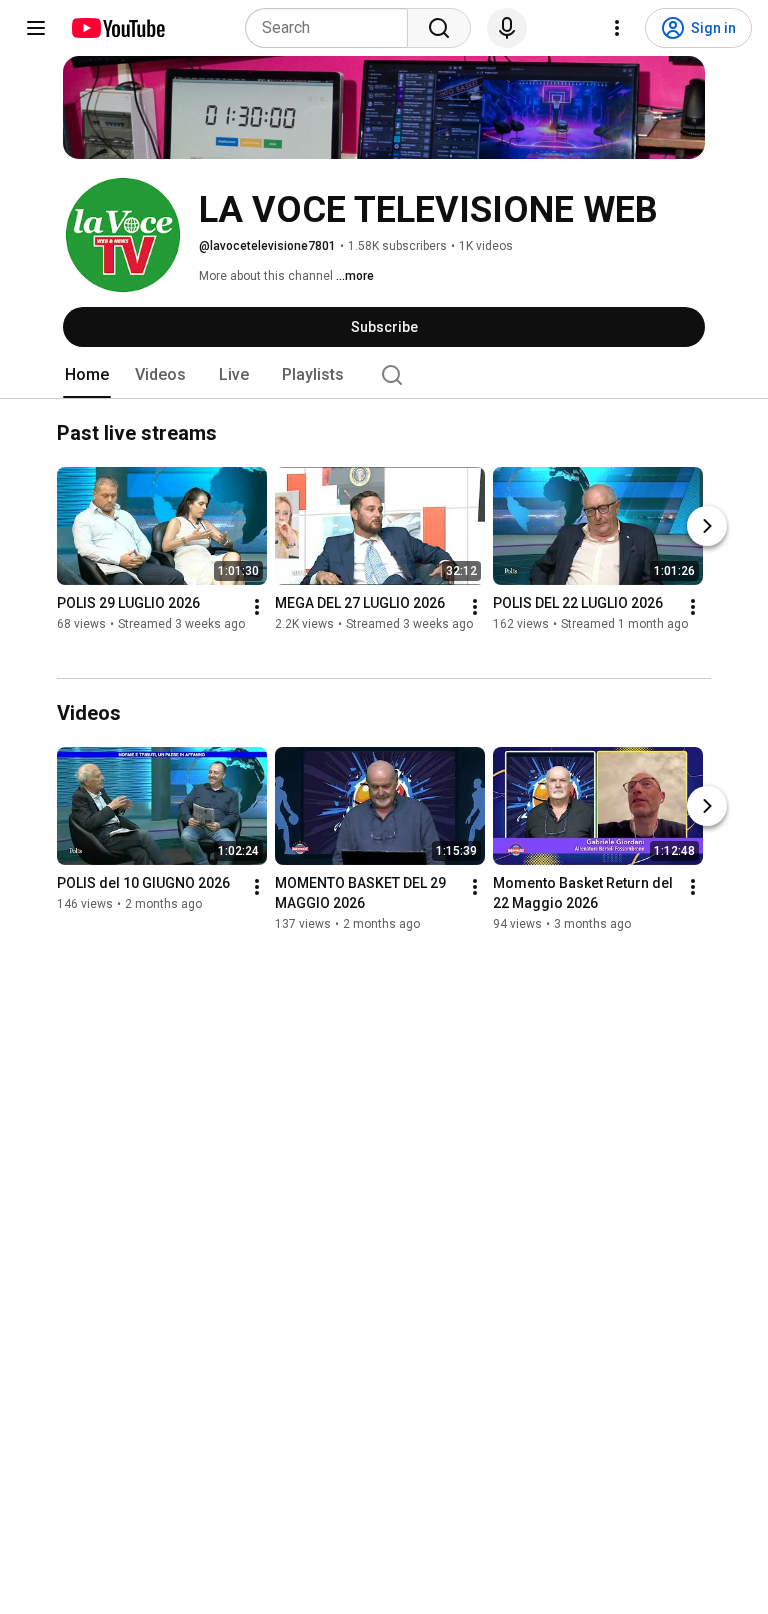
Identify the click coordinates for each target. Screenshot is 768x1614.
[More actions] (257, 608)
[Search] (439, 28)
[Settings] (617, 28)
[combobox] (332, 28)
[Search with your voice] (507, 28)
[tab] (87, 375)
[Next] (707, 527)
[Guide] (36, 28)
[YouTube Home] (117, 28)
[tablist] (384, 375)
